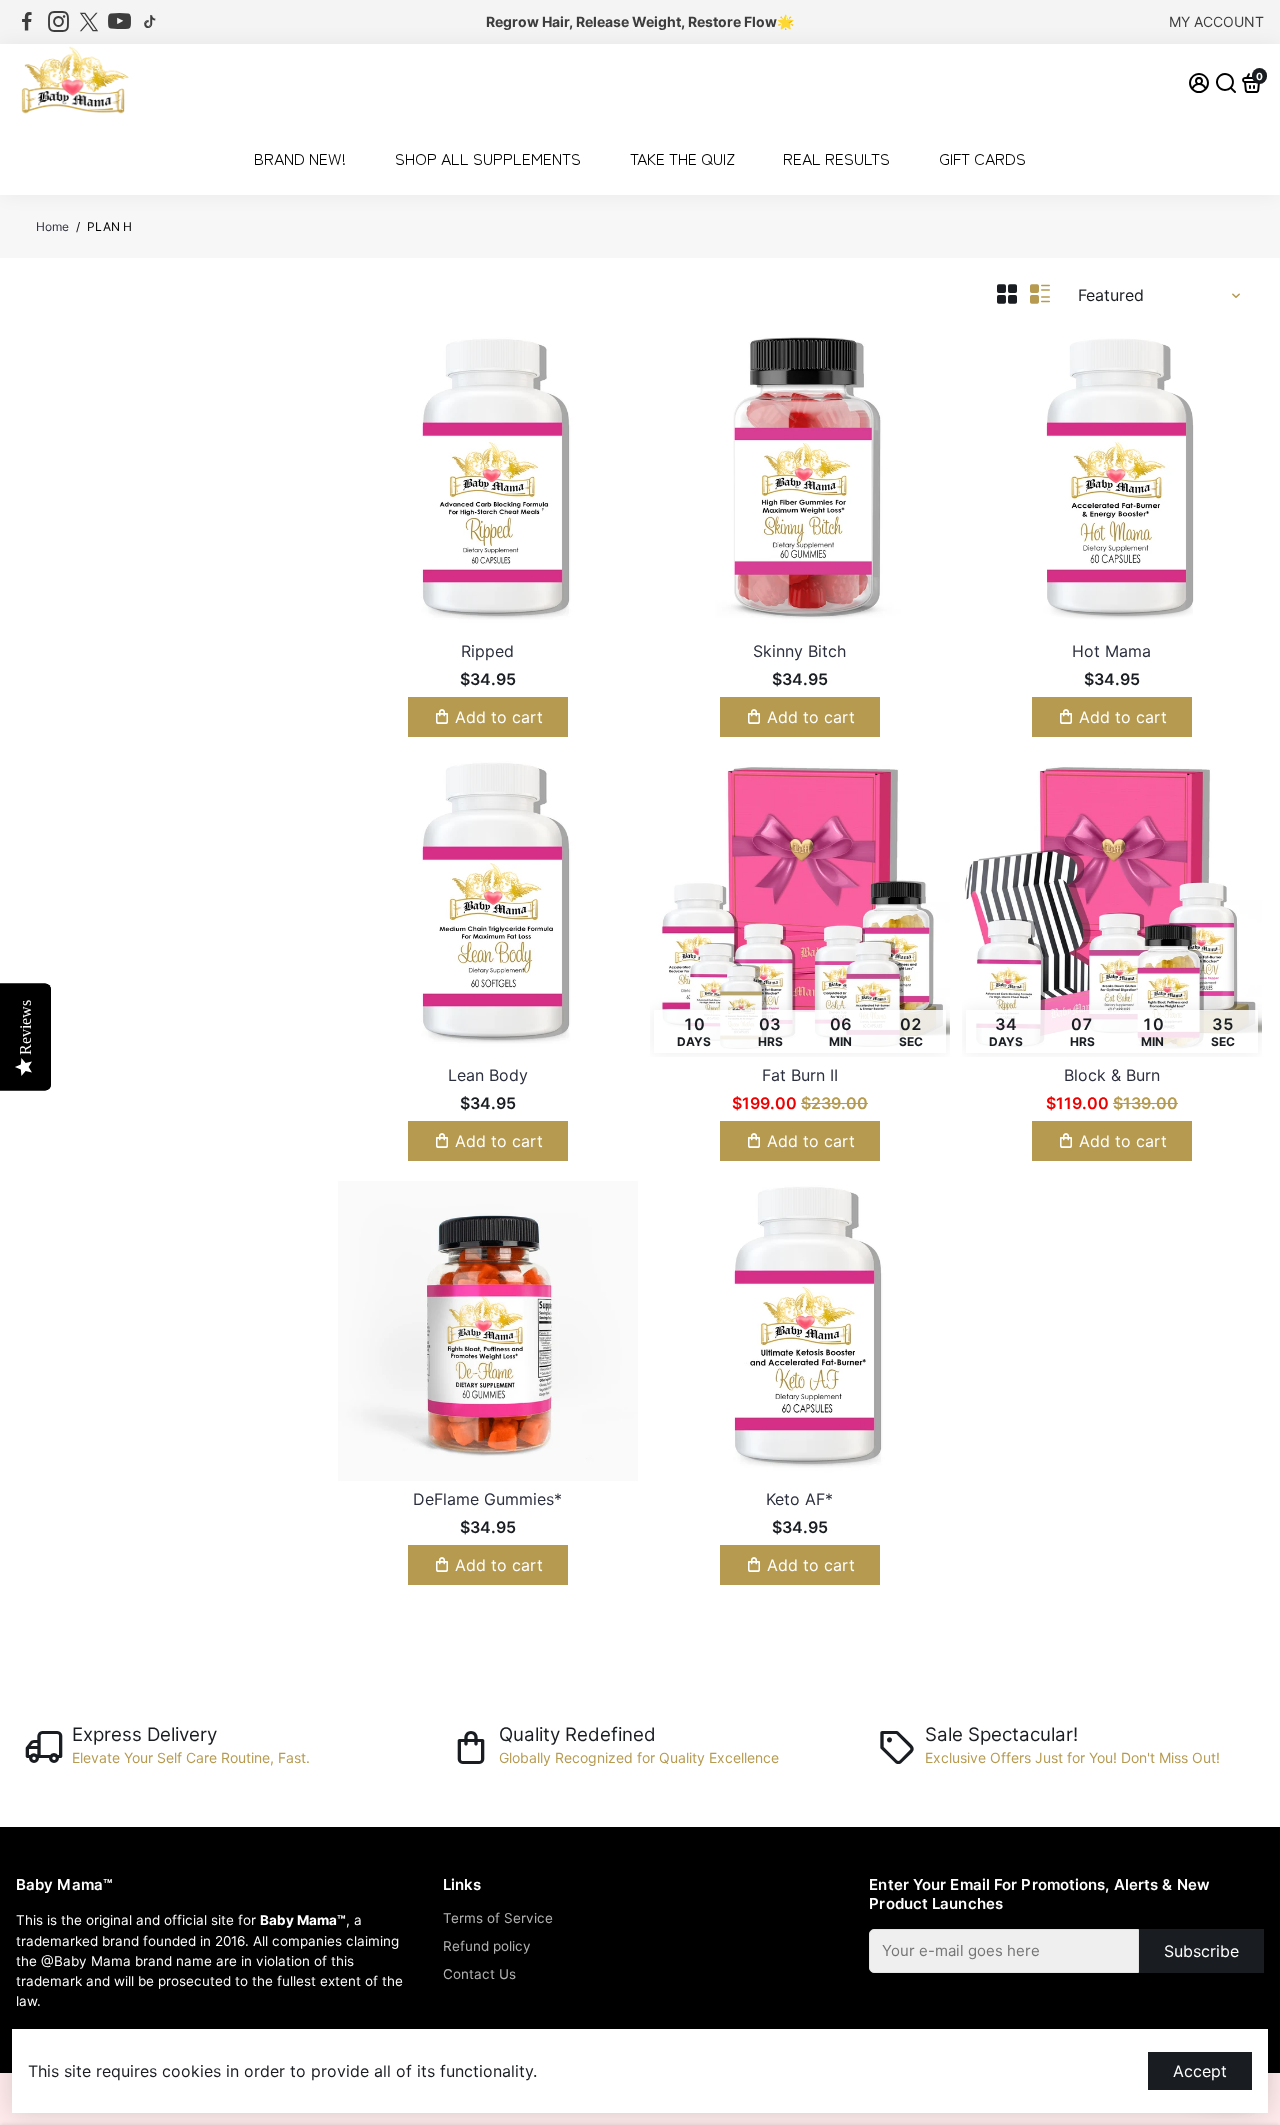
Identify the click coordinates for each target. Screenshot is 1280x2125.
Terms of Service (498, 1918)
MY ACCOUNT (1216, 21)
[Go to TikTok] (150, 22)
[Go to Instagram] (58, 22)
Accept (1200, 2071)
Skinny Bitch (799, 651)
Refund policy (487, 1946)
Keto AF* (799, 1499)
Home (52, 226)
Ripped (487, 651)
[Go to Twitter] (89, 22)
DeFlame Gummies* (487, 1499)
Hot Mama (1111, 651)
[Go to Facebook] (27, 22)
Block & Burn (1112, 1075)
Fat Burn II (800, 1075)
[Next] (602, 478)
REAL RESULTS (836, 158)
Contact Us (479, 1974)
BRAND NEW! (300, 158)
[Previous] (374, 478)
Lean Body (488, 1075)
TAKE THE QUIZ (682, 158)
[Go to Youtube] (119, 22)
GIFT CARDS (982, 158)
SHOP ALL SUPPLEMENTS (488, 158)
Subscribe (1201, 1951)
